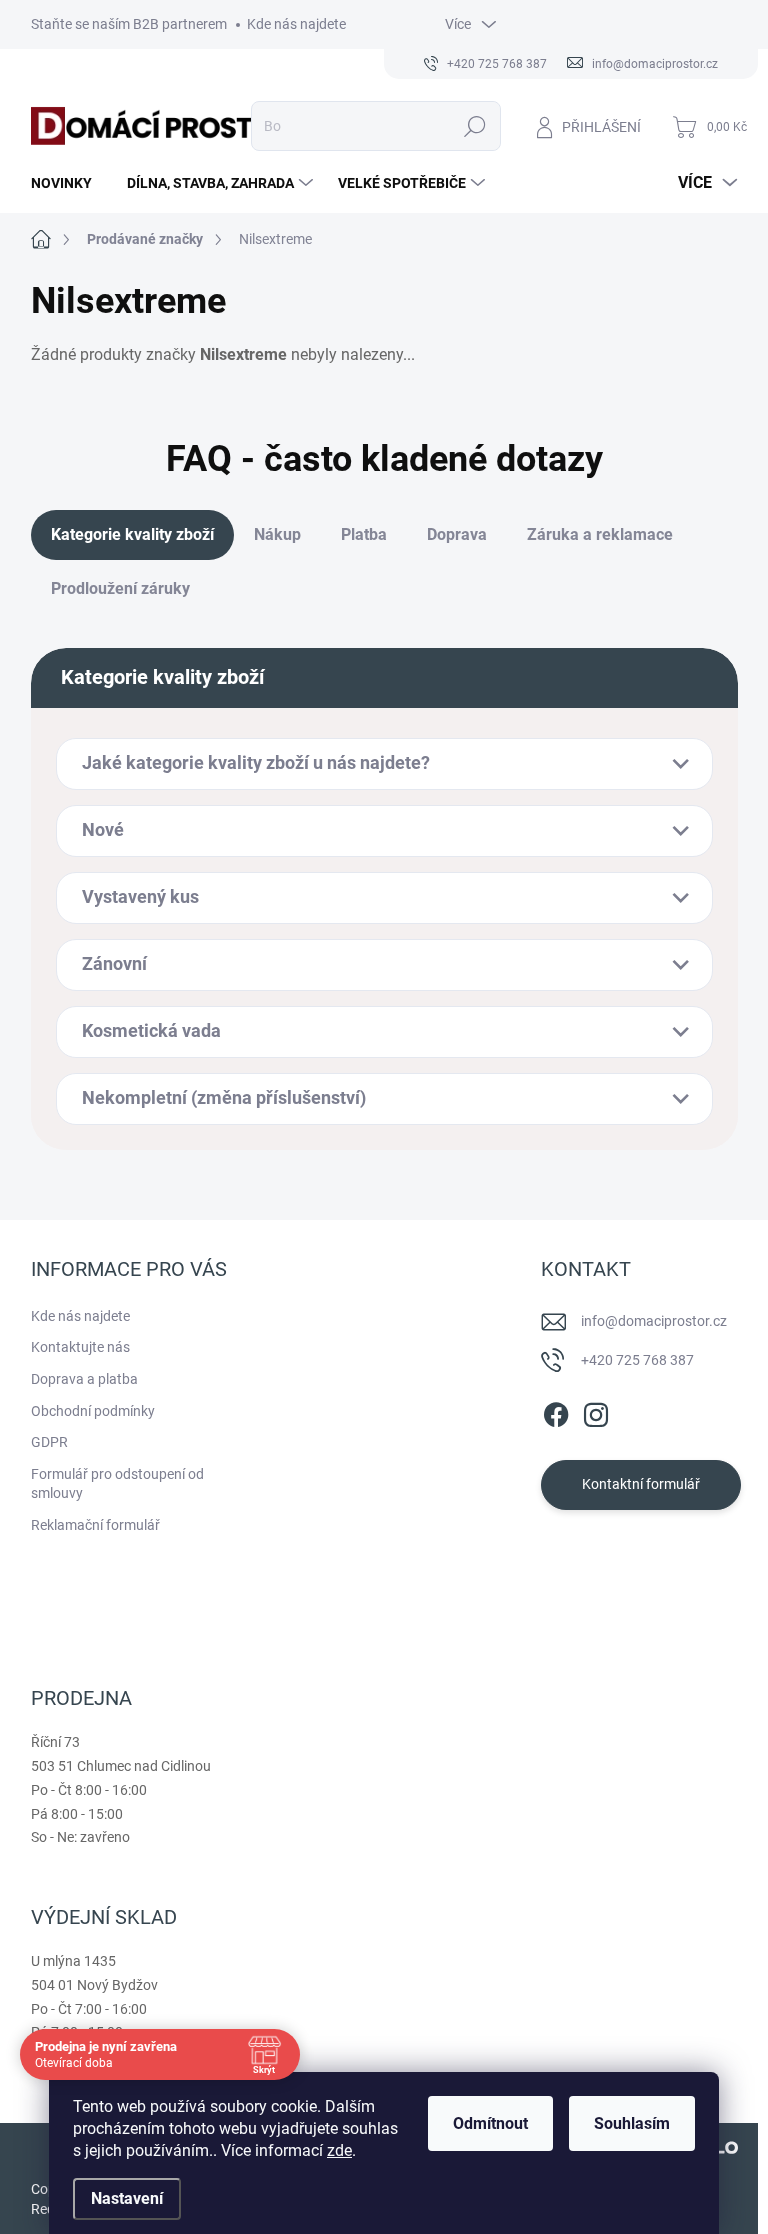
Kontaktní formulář (641, 1484)
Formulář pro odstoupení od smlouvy (117, 1484)
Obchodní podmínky (93, 1411)
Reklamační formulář (95, 1525)
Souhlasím (632, 2123)
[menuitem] (69, 183)
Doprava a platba (84, 1379)
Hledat (474, 126)
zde (339, 2150)
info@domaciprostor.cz (654, 1321)
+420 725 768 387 (637, 1360)
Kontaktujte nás (80, 1347)
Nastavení (127, 2198)
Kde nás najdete (296, 24)
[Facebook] (556, 1411)
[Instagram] (596, 1411)
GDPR (49, 1442)
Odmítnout (490, 2123)
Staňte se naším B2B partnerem (129, 24)
